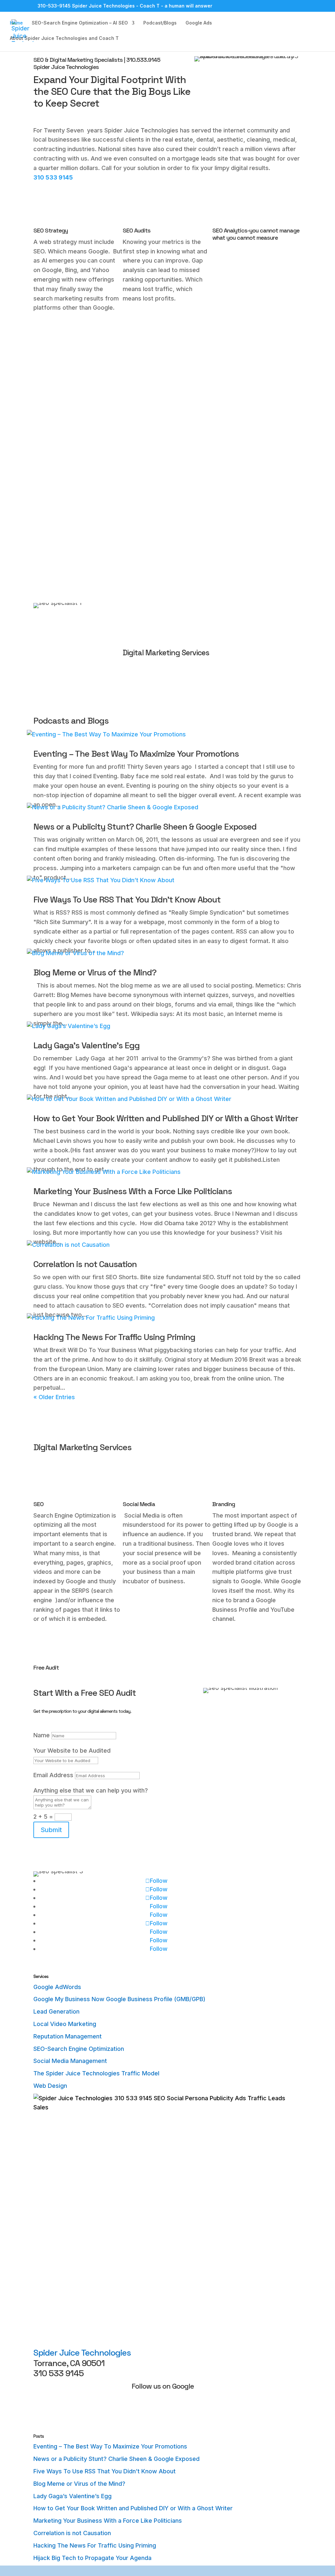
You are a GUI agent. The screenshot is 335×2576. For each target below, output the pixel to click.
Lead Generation (56, 2011)
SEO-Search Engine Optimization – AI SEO (80, 23)
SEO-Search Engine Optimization (79, 2049)
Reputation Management (68, 2036)
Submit (51, 1830)
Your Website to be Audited (72, 1751)
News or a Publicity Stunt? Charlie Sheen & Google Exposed (145, 827)
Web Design (50, 2086)
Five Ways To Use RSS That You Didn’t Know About (127, 900)
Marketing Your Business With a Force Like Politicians (133, 1191)
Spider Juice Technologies (82, 2353)
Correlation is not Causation (85, 1264)
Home (16, 23)
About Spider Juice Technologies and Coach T (64, 38)
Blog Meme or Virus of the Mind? (95, 972)
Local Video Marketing (65, 2024)
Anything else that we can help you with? (91, 1790)
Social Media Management (70, 2061)
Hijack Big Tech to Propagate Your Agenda (92, 2558)
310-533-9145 (54, 6)
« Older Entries (54, 1397)
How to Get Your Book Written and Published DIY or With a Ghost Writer (166, 1118)
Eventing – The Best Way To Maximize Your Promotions (136, 754)
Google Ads (199, 23)
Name (42, 1735)
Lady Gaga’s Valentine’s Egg (87, 1045)
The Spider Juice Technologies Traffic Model (96, 2073)
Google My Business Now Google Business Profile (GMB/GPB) (119, 1999)
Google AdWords (57, 1987)
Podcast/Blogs (160, 23)
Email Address (53, 1775)
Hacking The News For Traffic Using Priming (114, 1337)
